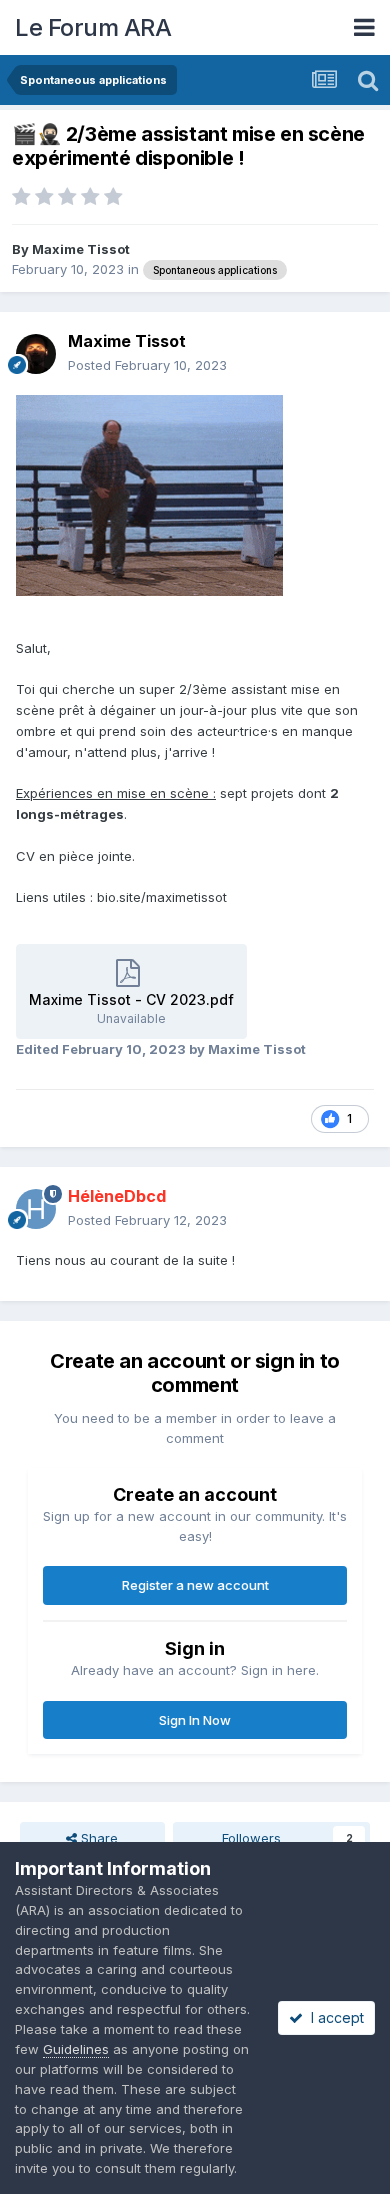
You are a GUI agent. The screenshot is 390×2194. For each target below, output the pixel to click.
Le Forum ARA (93, 27)
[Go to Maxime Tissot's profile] (36, 354)
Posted (147, 365)
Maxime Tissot (81, 249)
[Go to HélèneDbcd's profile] (36, 1209)
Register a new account (195, 1585)
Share (97, 1838)
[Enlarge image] (149, 494)
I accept (333, 2017)
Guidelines (76, 2049)
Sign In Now (195, 1720)
